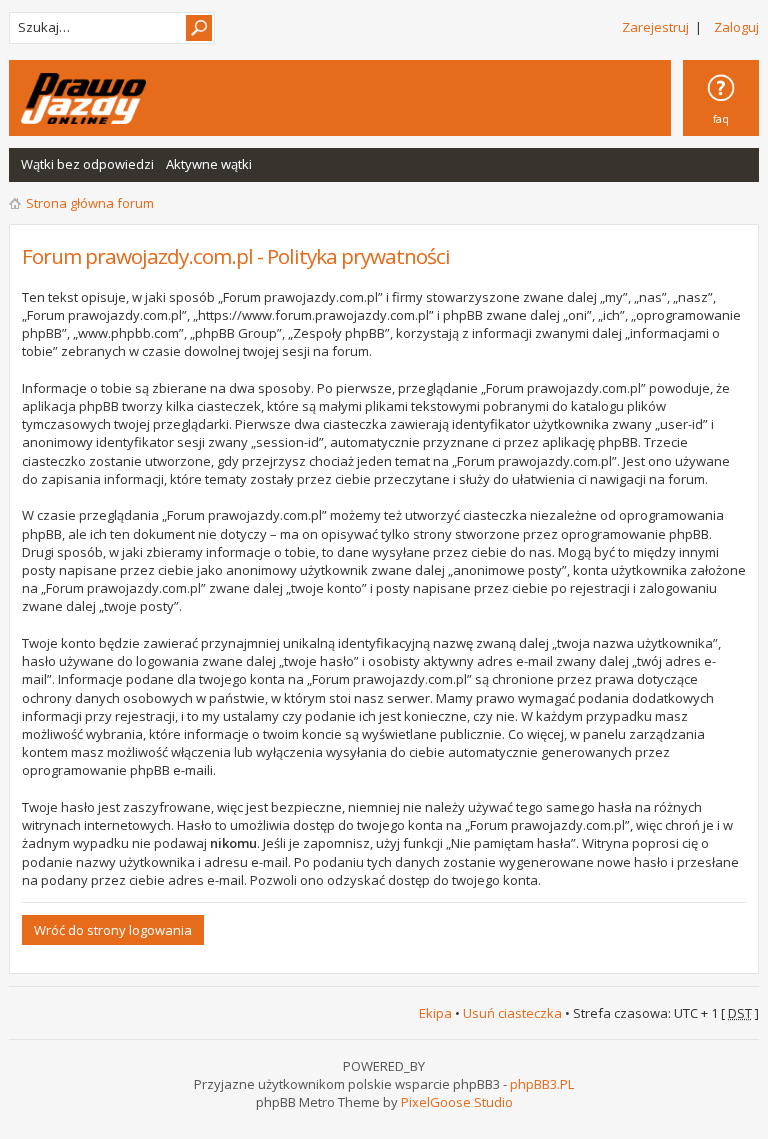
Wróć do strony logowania (113, 930)
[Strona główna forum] (83, 98)
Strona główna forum (90, 203)
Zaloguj (736, 27)
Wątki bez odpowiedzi (87, 164)
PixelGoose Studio (457, 1102)
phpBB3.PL (542, 1084)
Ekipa (435, 1013)
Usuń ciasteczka (512, 1013)
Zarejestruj (655, 27)
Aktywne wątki (209, 164)
